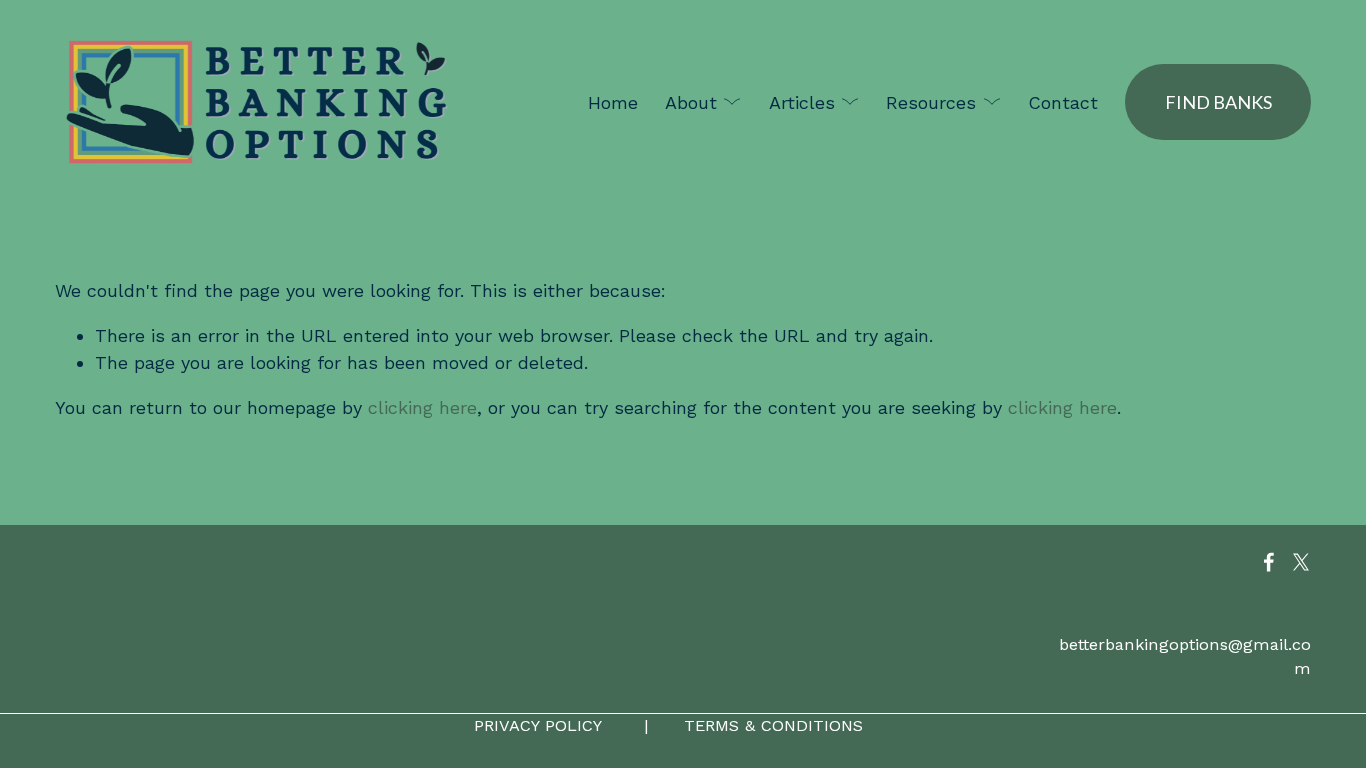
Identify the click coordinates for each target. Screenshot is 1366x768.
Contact (1063, 102)
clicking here (422, 407)
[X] (1301, 562)
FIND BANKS (1218, 102)
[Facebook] (1269, 562)
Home (613, 102)
